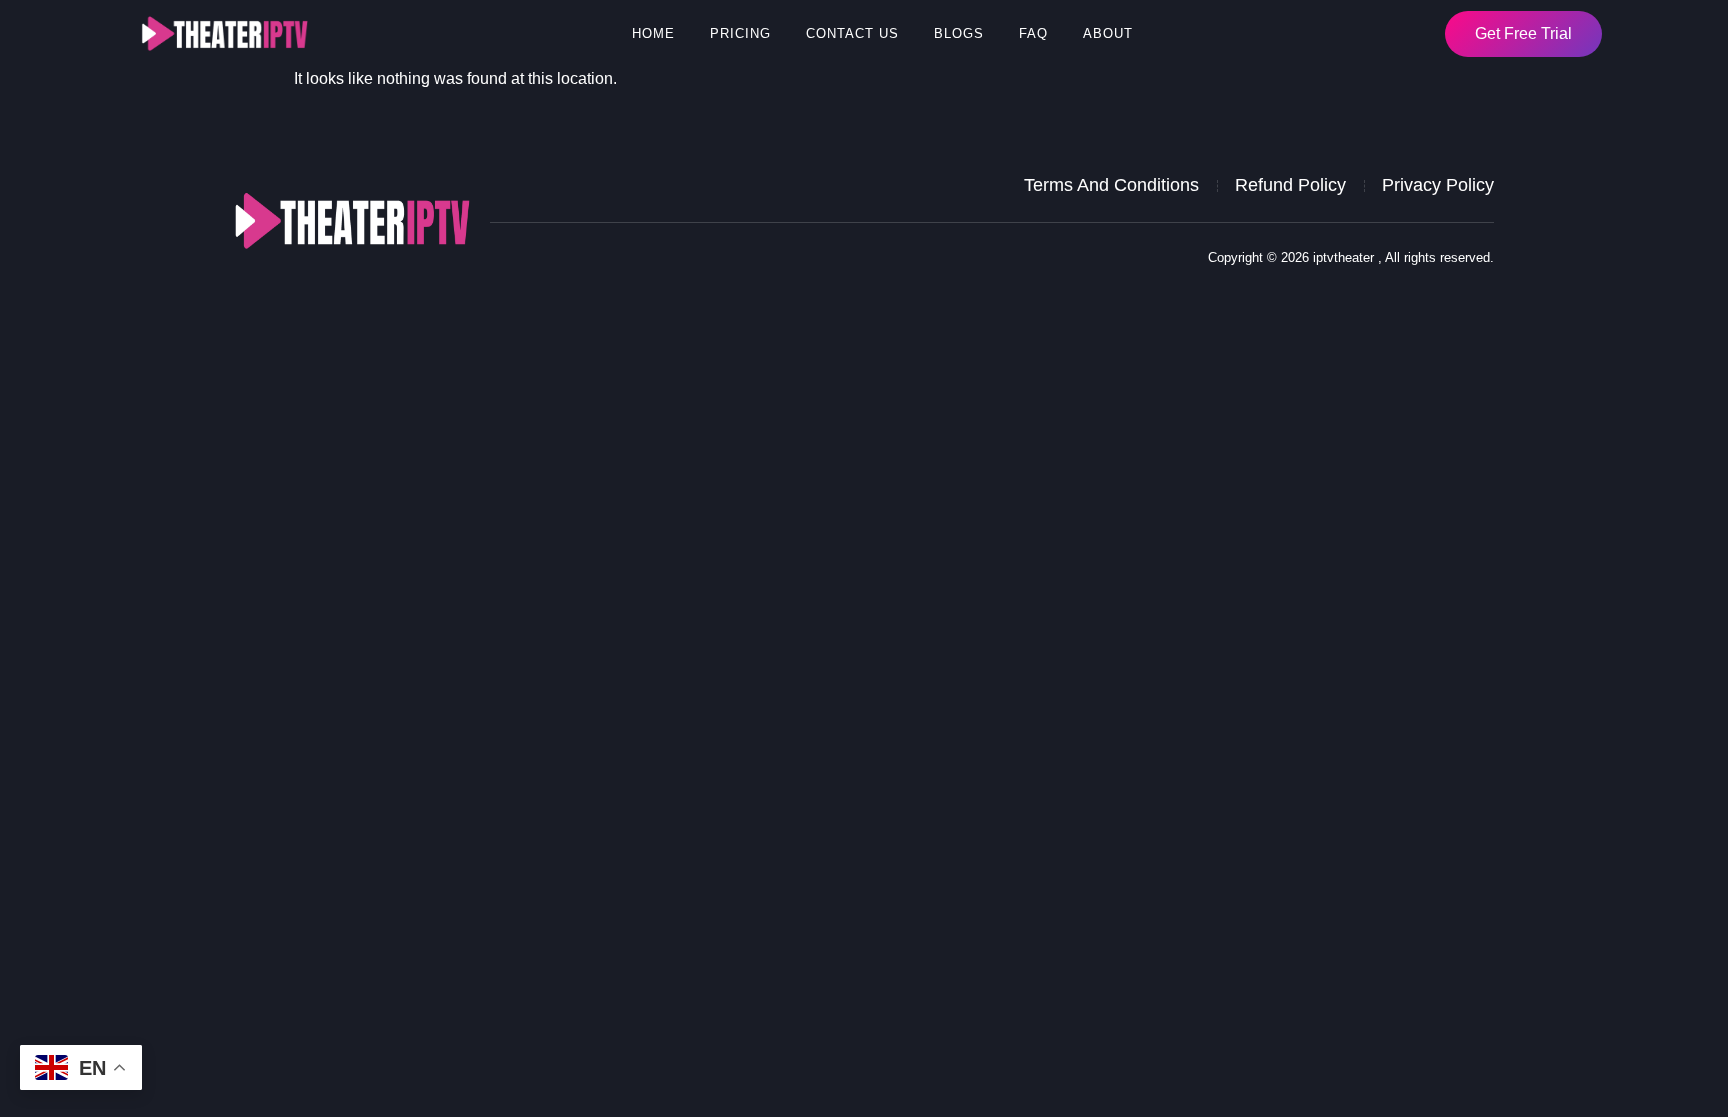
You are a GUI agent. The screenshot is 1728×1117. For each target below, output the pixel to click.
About (1108, 33)
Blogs (959, 33)
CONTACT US (852, 33)
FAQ (1033, 33)
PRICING (740, 33)
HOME (653, 33)
